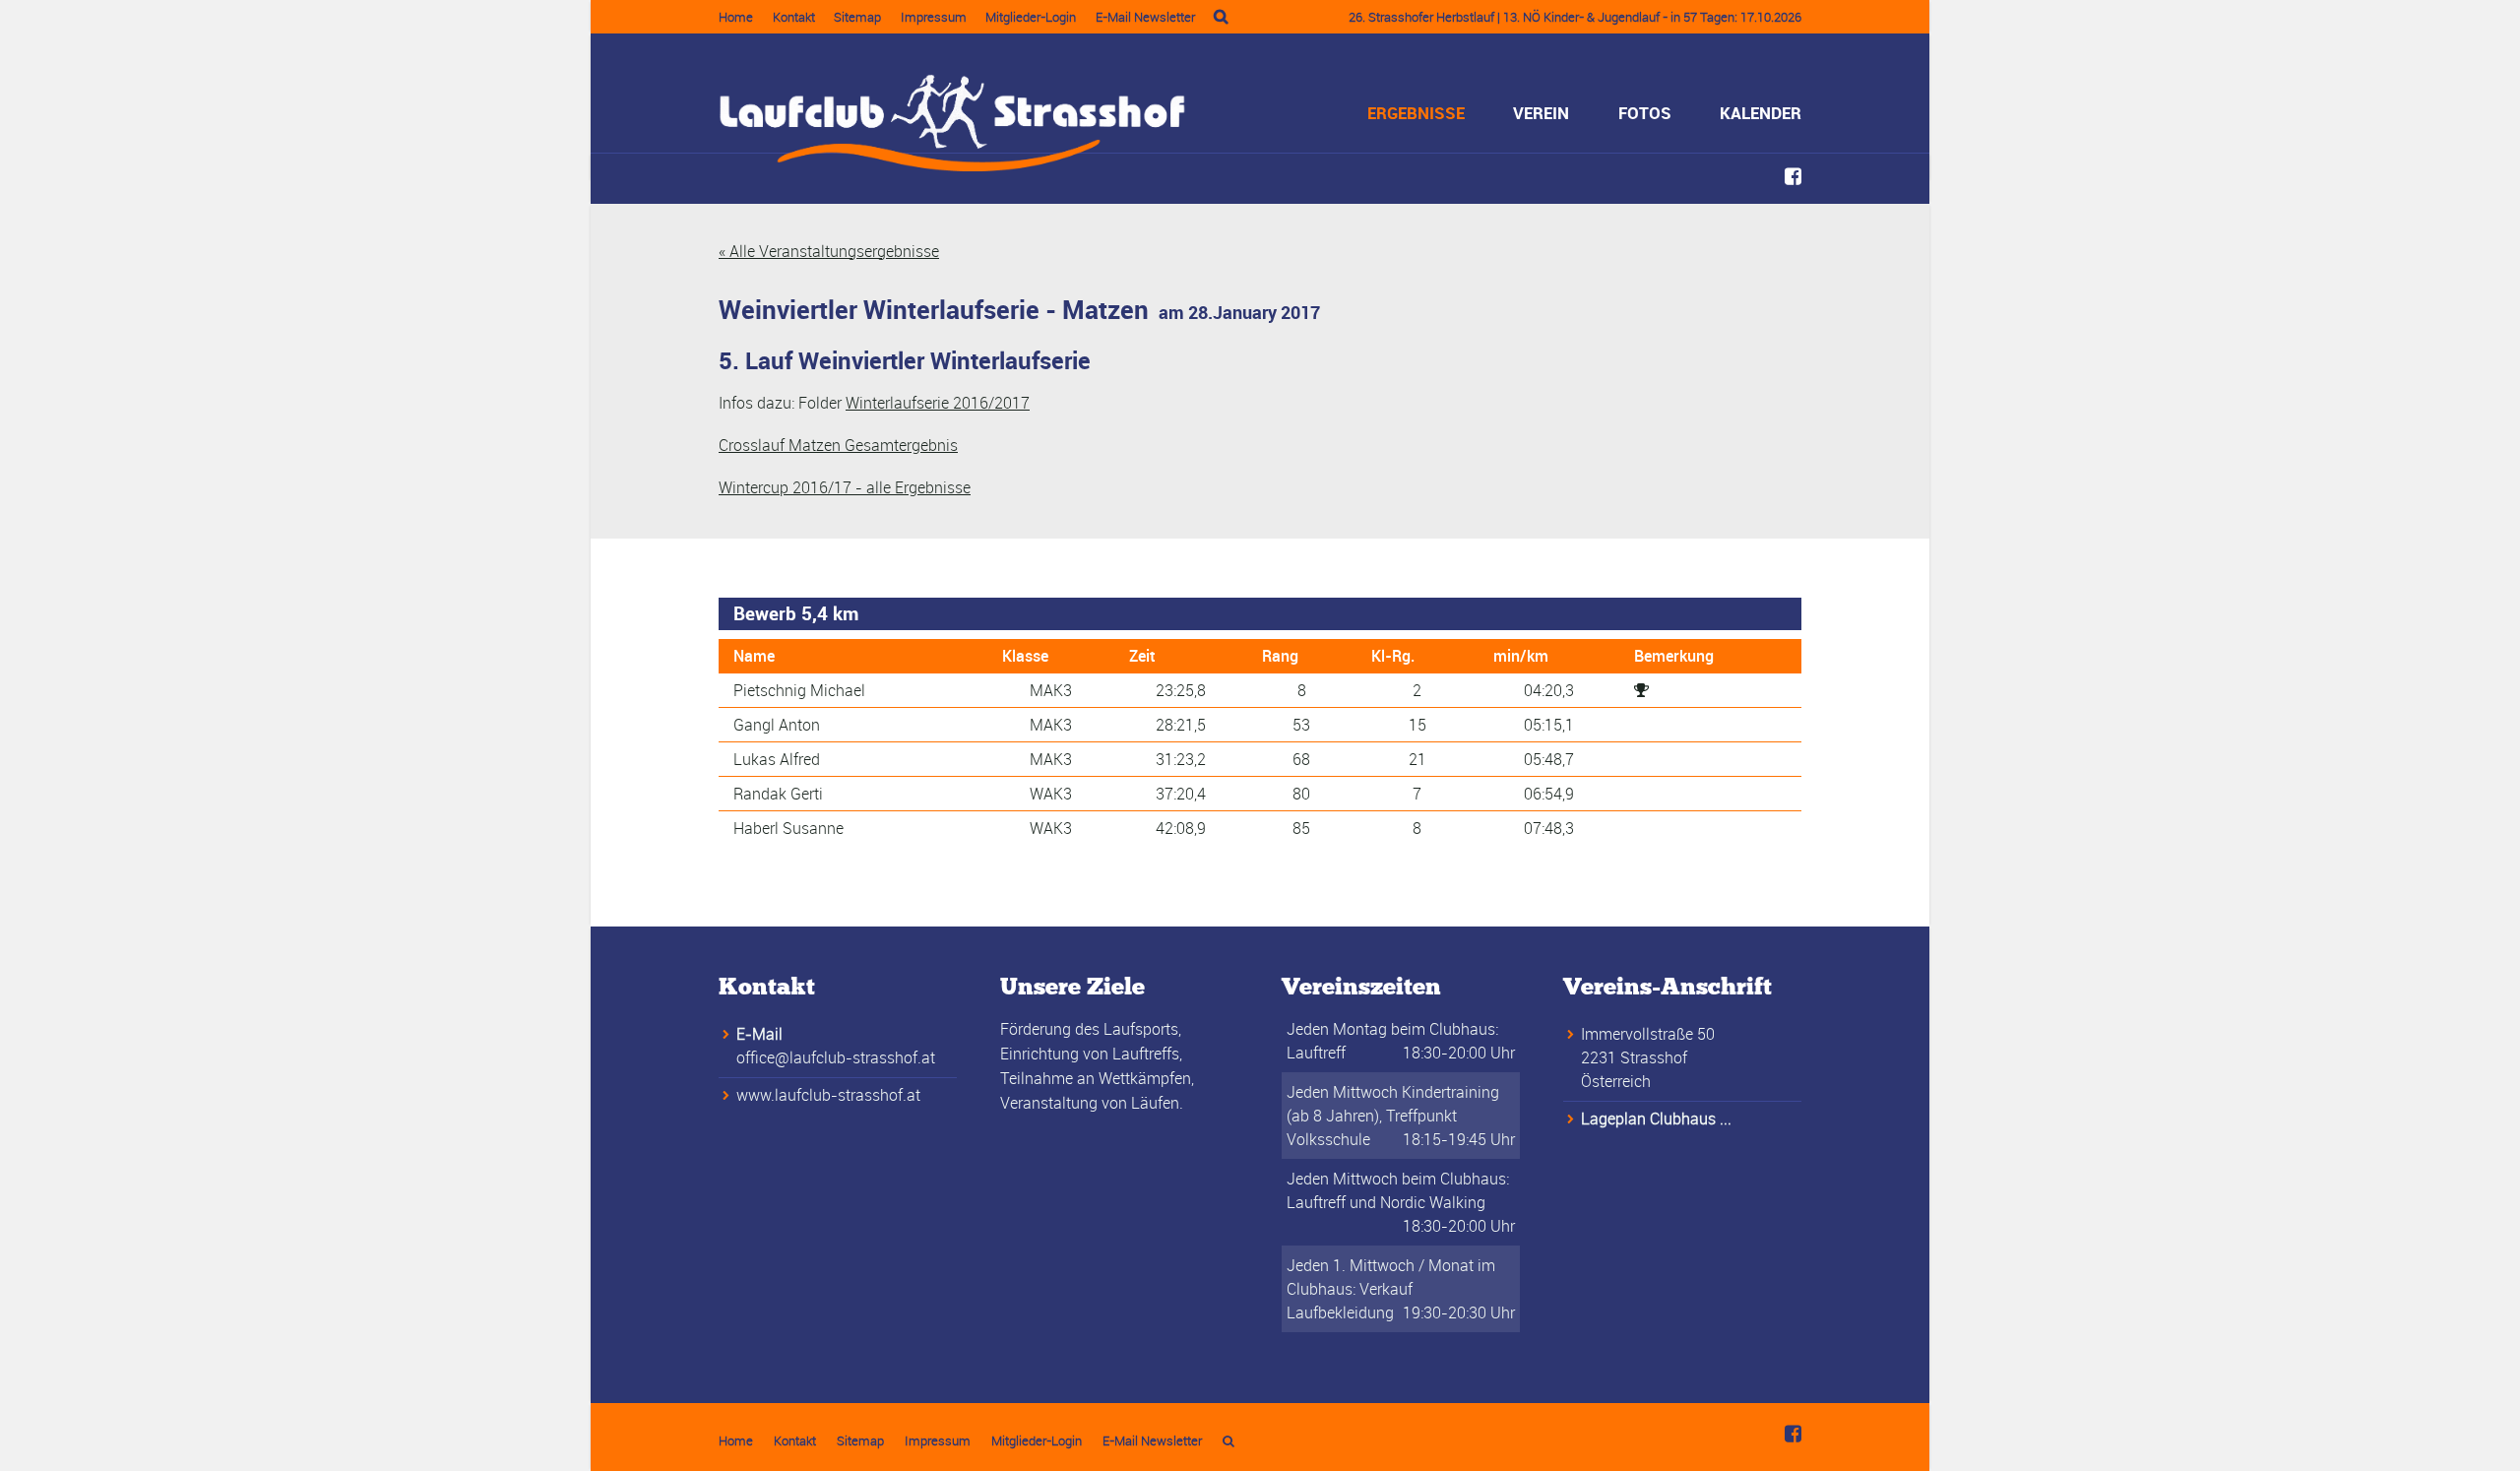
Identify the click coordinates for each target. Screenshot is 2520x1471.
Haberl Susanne (788, 828)
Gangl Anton (777, 725)
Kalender (1761, 113)
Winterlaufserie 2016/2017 (938, 403)
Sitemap (857, 17)
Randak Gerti (778, 794)
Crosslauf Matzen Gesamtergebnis (838, 445)
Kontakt (794, 17)
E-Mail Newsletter (1145, 17)
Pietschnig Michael (799, 690)
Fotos (1645, 113)
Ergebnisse (1416, 113)
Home (736, 17)
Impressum (934, 17)
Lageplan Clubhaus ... (1656, 1119)
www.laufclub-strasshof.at (828, 1095)
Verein (1541, 113)
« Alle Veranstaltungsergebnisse (829, 251)
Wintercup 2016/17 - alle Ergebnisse (845, 487)
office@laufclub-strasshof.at (836, 1057)
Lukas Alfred (777, 759)
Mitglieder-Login (1031, 17)
